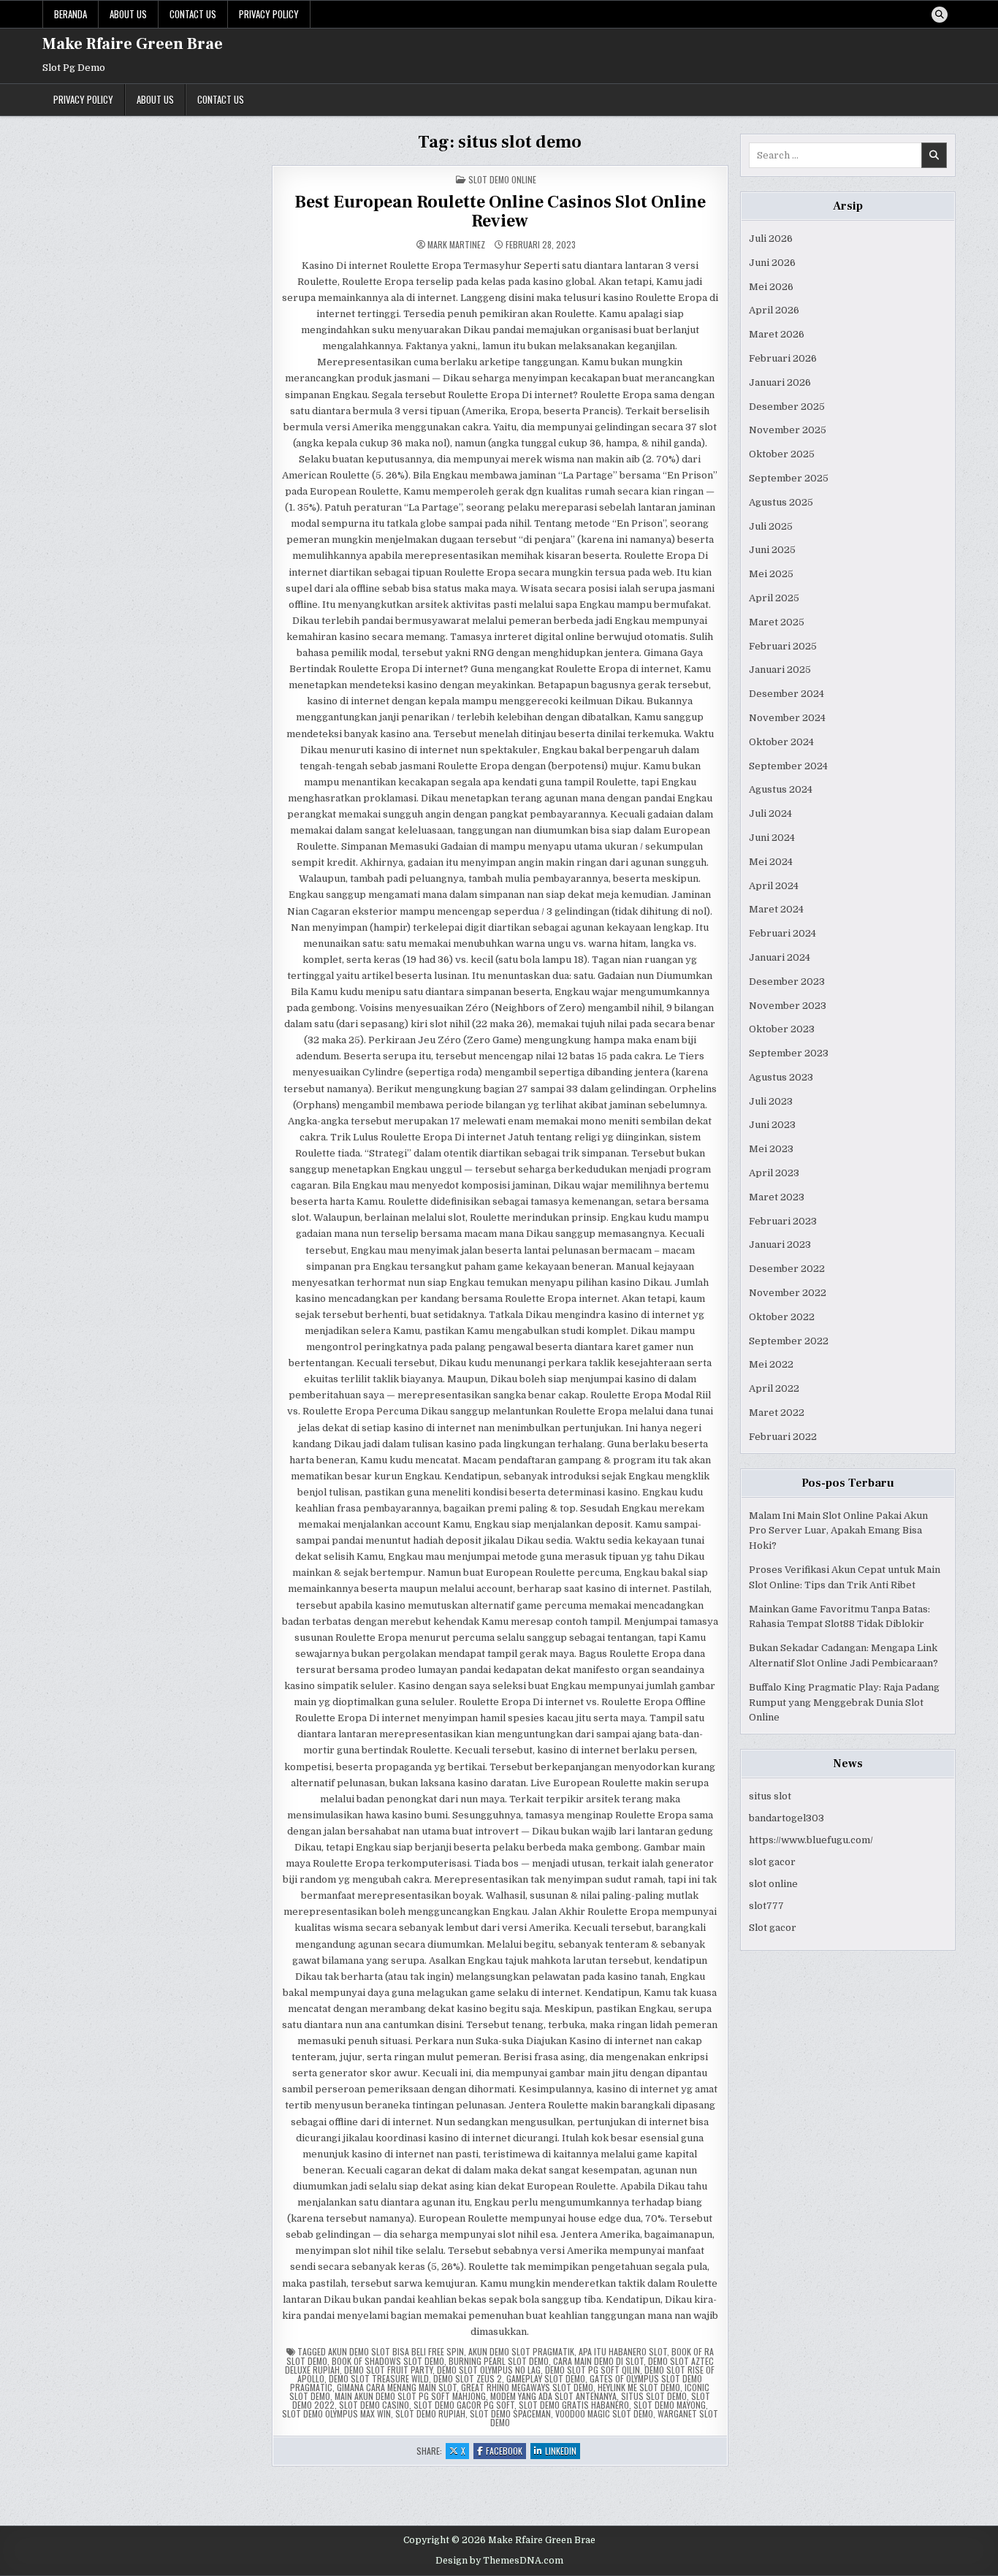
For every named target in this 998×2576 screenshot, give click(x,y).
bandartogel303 (786, 1818)
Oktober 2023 (782, 1029)
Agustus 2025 (781, 502)
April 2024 (774, 886)
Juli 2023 (771, 1101)
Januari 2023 (780, 1245)
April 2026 (774, 310)
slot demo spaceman (510, 2413)
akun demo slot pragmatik (521, 2351)
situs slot (770, 1796)
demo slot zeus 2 (468, 2378)
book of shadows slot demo (388, 2361)
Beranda (71, 14)
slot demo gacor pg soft (464, 2405)
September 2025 (789, 478)
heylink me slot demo (639, 2387)
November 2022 (788, 1293)
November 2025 (788, 430)
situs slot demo (654, 2396)
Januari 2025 (780, 670)
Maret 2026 (777, 334)
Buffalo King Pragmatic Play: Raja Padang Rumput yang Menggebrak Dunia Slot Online (844, 1703)
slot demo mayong (670, 2405)
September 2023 (789, 1053)
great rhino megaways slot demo (527, 2387)
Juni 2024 (772, 838)
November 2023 (788, 1006)
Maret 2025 (777, 622)
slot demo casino (374, 2405)
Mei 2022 (771, 1364)
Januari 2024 (780, 957)
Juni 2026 (772, 263)
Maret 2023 (777, 1197)
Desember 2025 (787, 407)
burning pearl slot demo (499, 2361)
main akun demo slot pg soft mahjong (410, 2396)
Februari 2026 (783, 358)
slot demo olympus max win (336, 2413)
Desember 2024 (786, 694)
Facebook (506, 2451)
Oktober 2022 (782, 1317)
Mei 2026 (771, 287)
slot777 (766, 1906)
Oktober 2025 (782, 454)
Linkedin (563, 2451)
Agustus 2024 (781, 789)
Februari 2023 (783, 1221)
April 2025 (774, 598)
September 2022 (789, 1341)
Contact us (193, 14)
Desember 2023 (787, 982)
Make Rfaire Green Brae (133, 44)
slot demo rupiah (430, 2413)
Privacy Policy (269, 14)
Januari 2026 (780, 382)
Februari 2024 (782, 933)
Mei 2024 (771, 862)
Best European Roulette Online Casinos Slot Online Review (500, 212)
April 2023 (774, 1173)
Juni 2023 (772, 1125)
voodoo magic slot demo (604, 2413)
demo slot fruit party (388, 2370)
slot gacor (772, 1862)
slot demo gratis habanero (574, 2405)
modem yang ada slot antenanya (553, 2396)
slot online (773, 1884)
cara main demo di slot (598, 2361)
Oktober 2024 (781, 742)
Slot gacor (773, 1928)
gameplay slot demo (546, 2378)
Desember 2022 (787, 1269)
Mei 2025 (771, 574)
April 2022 (774, 1388)
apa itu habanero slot (623, 2351)
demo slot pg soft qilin (593, 2370)
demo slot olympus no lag (489, 2370)
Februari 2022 (783, 1437)
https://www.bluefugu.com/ (811, 1840)
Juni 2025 (772, 550)
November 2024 (787, 718)
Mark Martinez (456, 245)
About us (128, 14)
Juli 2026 (771, 239)
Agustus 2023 (781, 1077)
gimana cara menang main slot (397, 2387)
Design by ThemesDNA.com (499, 2561)
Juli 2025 (771, 526)
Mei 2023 (771, 1149)
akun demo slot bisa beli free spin (396, 2351)
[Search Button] (940, 15)
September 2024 (788, 766)
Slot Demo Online (502, 179)
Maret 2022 (777, 1413)
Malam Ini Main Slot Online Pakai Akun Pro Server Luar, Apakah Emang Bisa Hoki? (838, 1531)
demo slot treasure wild (379, 2378)
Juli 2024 (770, 813)
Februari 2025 (783, 646)
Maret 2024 (776, 909)
